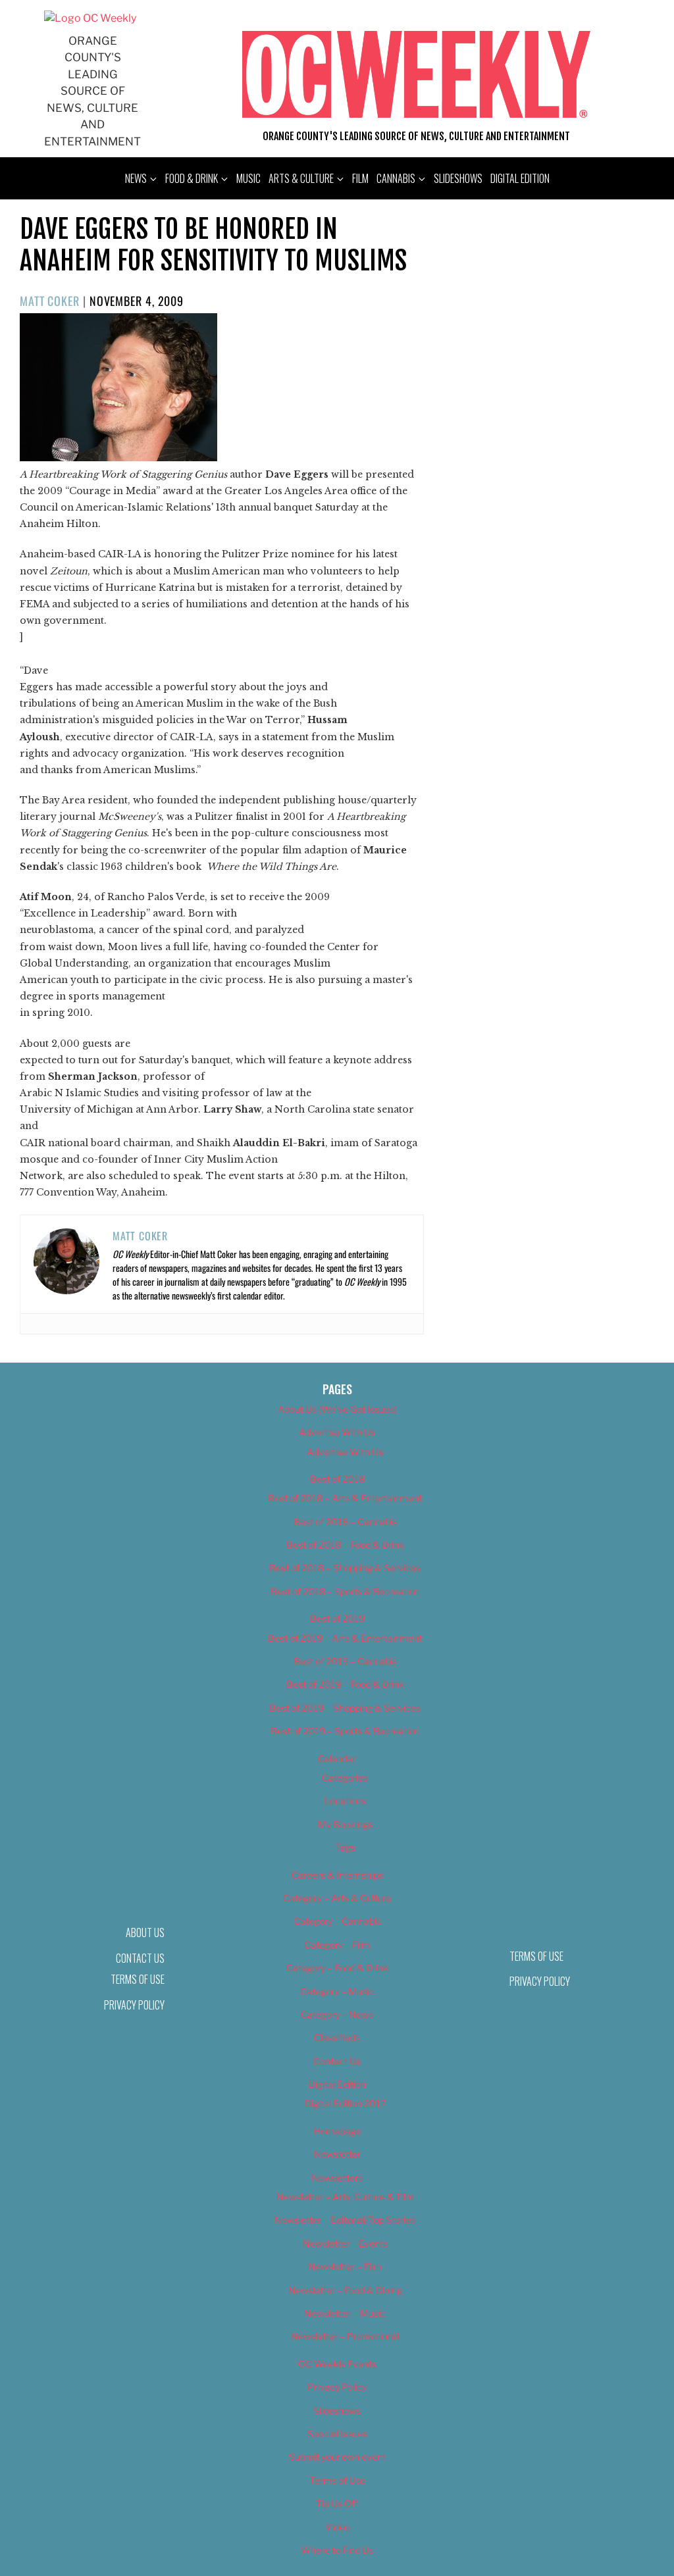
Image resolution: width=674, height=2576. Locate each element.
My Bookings (345, 1824)
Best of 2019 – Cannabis (345, 1661)
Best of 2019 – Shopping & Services (345, 1708)
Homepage (337, 2131)
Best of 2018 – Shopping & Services (345, 1568)
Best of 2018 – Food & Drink (345, 1545)
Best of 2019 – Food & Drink (345, 1684)
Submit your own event (337, 2457)
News (136, 178)
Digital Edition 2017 (345, 2103)
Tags (345, 1847)
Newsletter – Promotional (345, 2336)
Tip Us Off (337, 2503)
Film (360, 178)
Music (248, 178)
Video (337, 2527)
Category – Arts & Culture (337, 1898)
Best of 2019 (337, 1618)
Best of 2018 (337, 1479)
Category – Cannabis (337, 1921)
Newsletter (337, 2154)
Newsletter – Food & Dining (345, 2290)
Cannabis (396, 178)
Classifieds (337, 2037)
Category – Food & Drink (337, 1968)
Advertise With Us (337, 1432)
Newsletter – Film (345, 2266)
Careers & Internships (337, 1875)
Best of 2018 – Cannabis (345, 1522)
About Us (145, 1932)
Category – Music (337, 1991)
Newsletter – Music (345, 2313)
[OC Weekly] (90, 18)
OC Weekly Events (337, 2364)
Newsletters (337, 2178)
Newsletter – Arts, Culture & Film (345, 2197)
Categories (345, 1778)
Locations (345, 1801)
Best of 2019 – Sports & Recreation (345, 1731)
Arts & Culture (301, 178)
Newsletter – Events (345, 2243)
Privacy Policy (134, 2005)
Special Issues (337, 2434)
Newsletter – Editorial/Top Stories (345, 2220)
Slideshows (458, 178)
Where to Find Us (337, 2550)
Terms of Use (138, 1979)
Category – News (337, 2014)
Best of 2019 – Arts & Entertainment (345, 1638)
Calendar (337, 1758)
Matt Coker (50, 301)
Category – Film (337, 1945)
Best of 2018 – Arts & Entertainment (345, 1498)
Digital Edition (520, 178)
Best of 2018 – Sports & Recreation (345, 1591)
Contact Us (337, 2061)
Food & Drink (192, 178)
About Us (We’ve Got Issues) (337, 1409)
